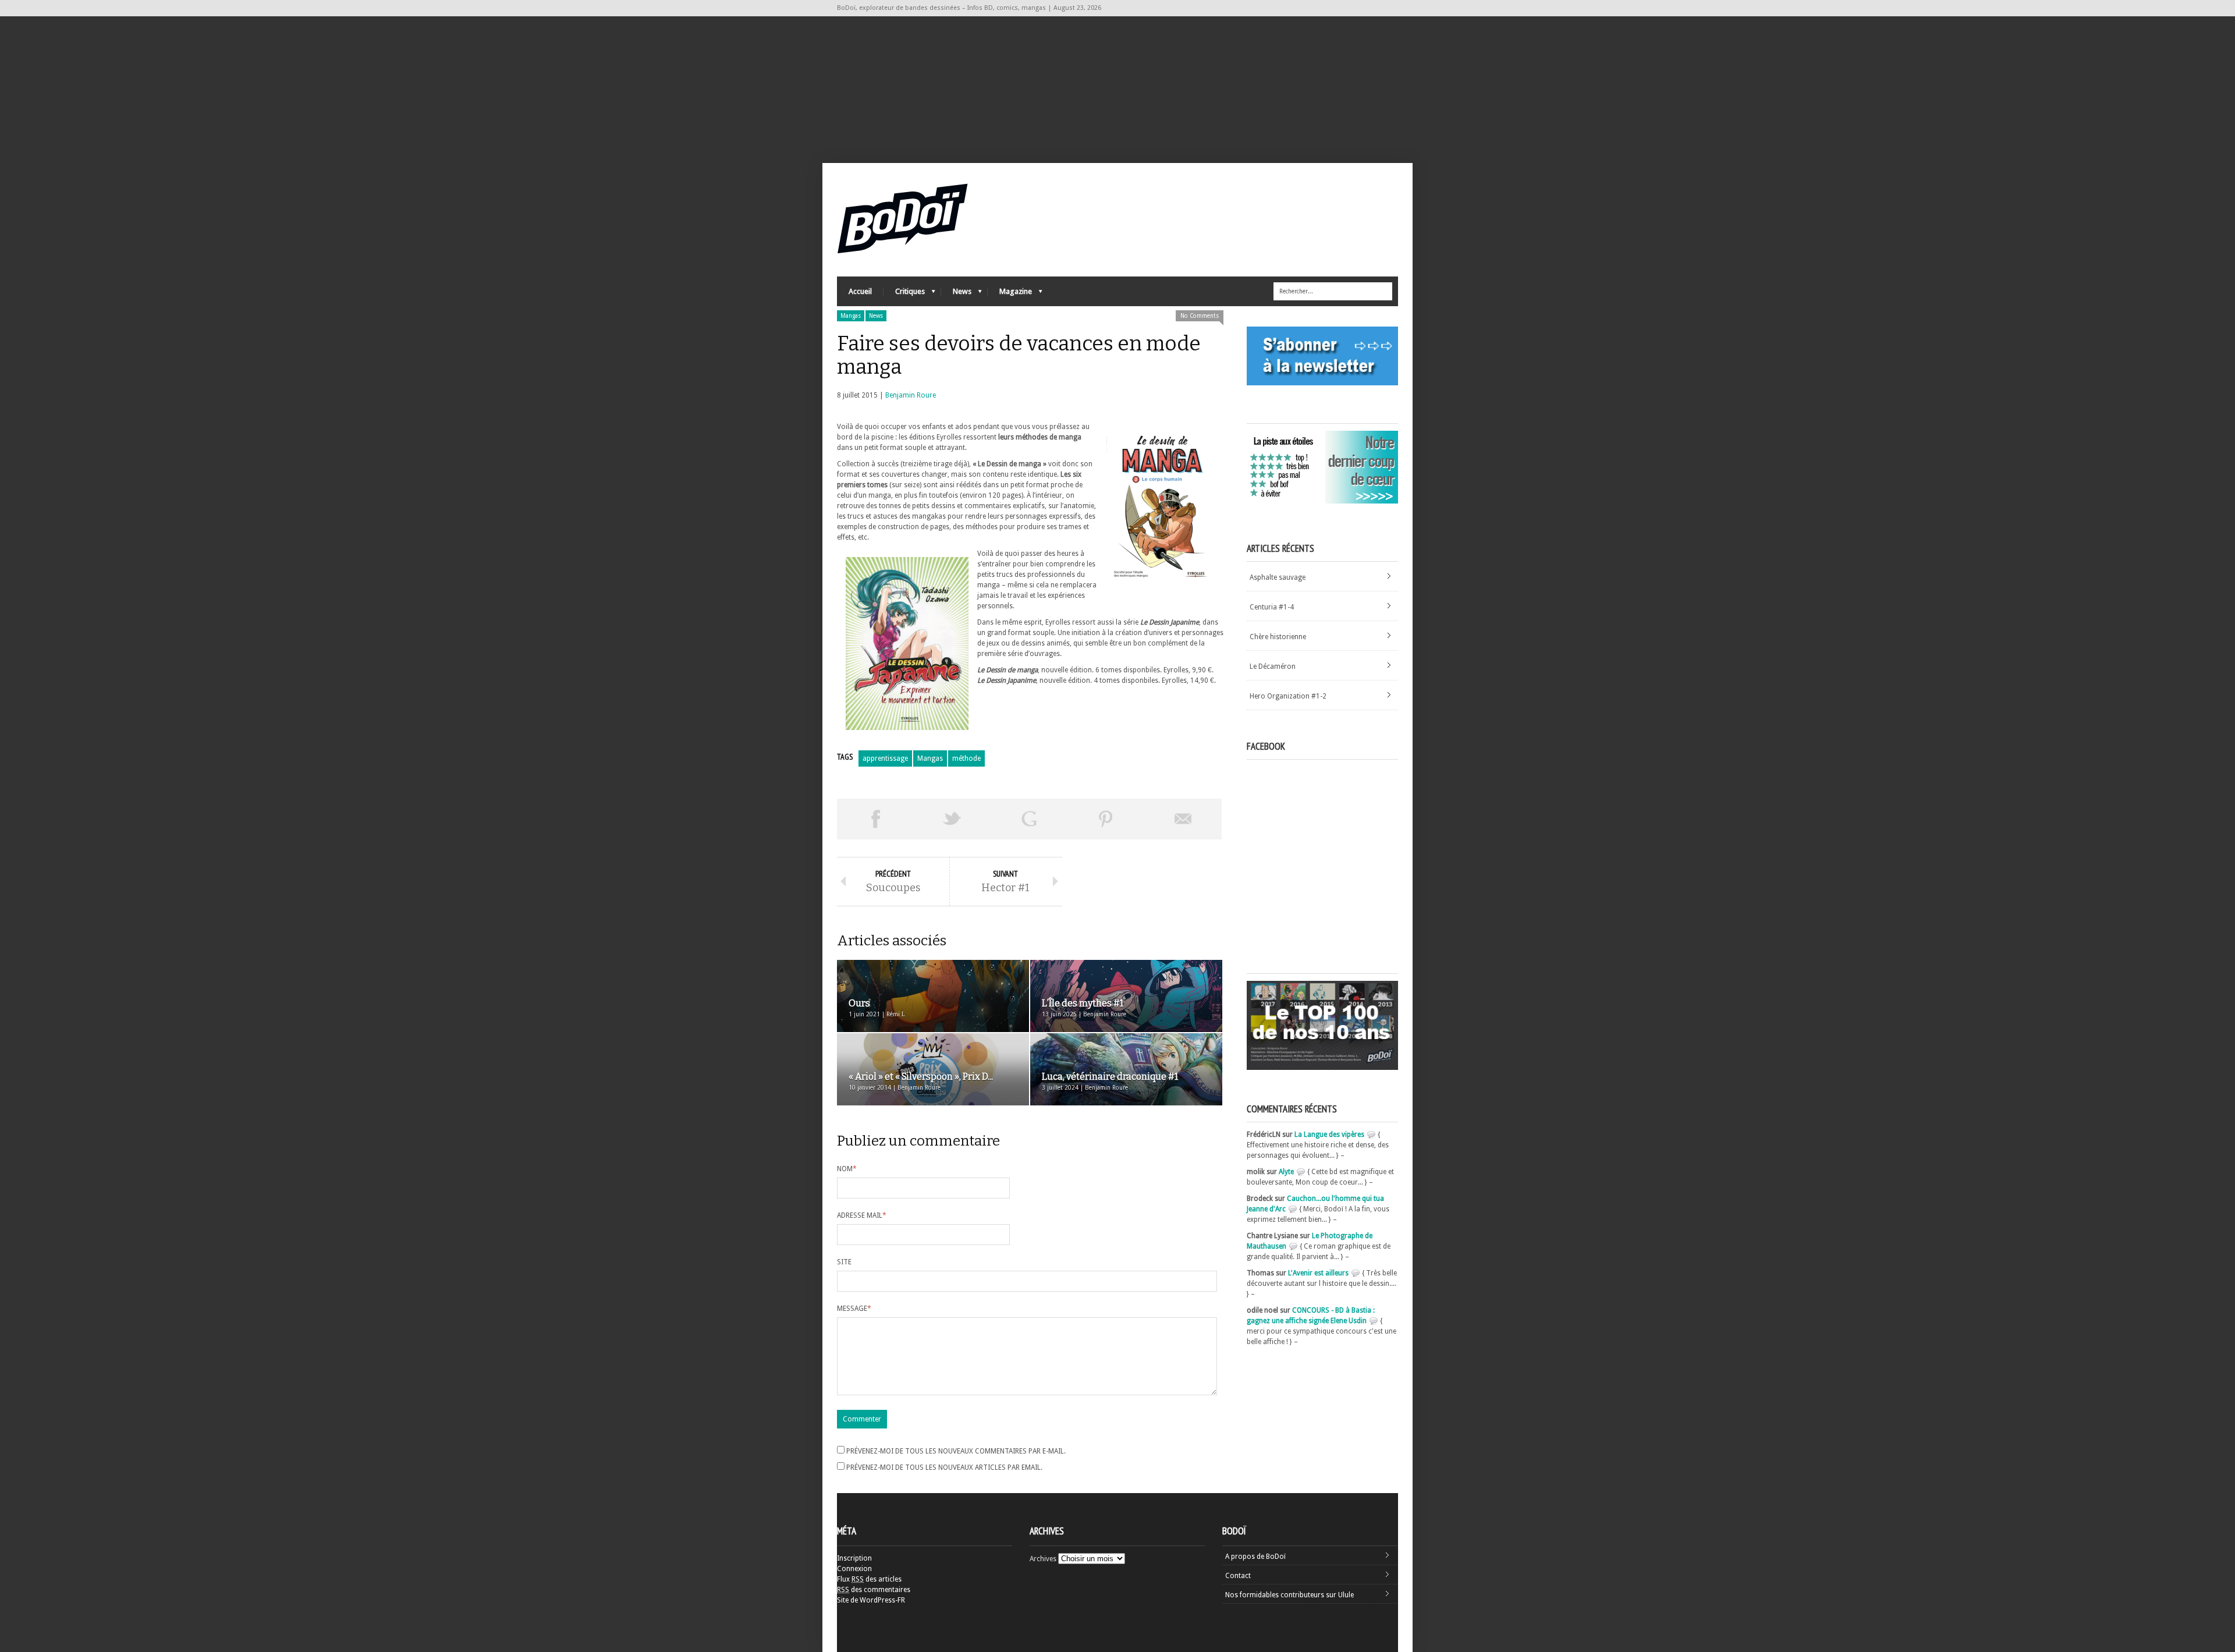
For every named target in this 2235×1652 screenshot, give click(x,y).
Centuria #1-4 (1272, 607)
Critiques (904, 294)
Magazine (1010, 294)
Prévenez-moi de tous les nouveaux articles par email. (944, 1467)
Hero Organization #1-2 (1288, 696)
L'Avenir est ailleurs (1318, 1273)
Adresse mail (862, 1215)
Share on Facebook (875, 819)
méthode (966, 758)
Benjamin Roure (911, 395)
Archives (1043, 1559)
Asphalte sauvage (1278, 577)
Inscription (854, 1558)
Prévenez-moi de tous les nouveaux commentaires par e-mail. (956, 1451)
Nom (847, 1169)
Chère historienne (1278, 637)
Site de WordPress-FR (871, 1600)
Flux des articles (869, 1579)
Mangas (851, 316)
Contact (1238, 1576)
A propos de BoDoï (1255, 1557)
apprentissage (885, 758)
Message (854, 1309)
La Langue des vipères (1329, 1135)
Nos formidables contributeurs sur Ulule (1289, 1595)
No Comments (1200, 316)
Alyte (1286, 1172)
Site (844, 1262)
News (956, 294)
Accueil (860, 291)
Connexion (854, 1569)
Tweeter (952, 819)
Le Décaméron (1273, 667)
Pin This (1106, 819)
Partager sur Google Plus (1029, 819)
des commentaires (874, 1590)
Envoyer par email (1183, 819)
